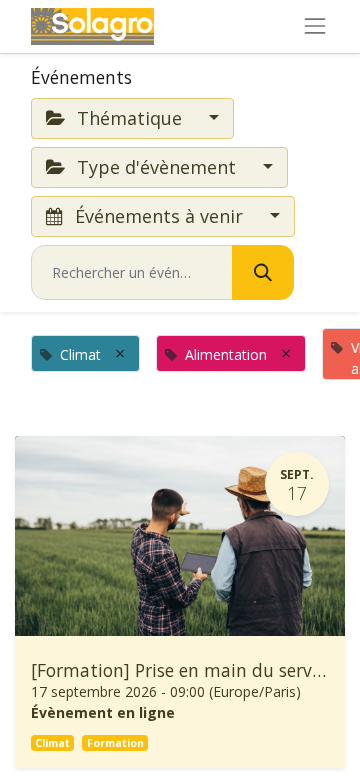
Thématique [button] (129, 118)
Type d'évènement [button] (156, 167)
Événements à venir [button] (159, 216)
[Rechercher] (263, 272)
